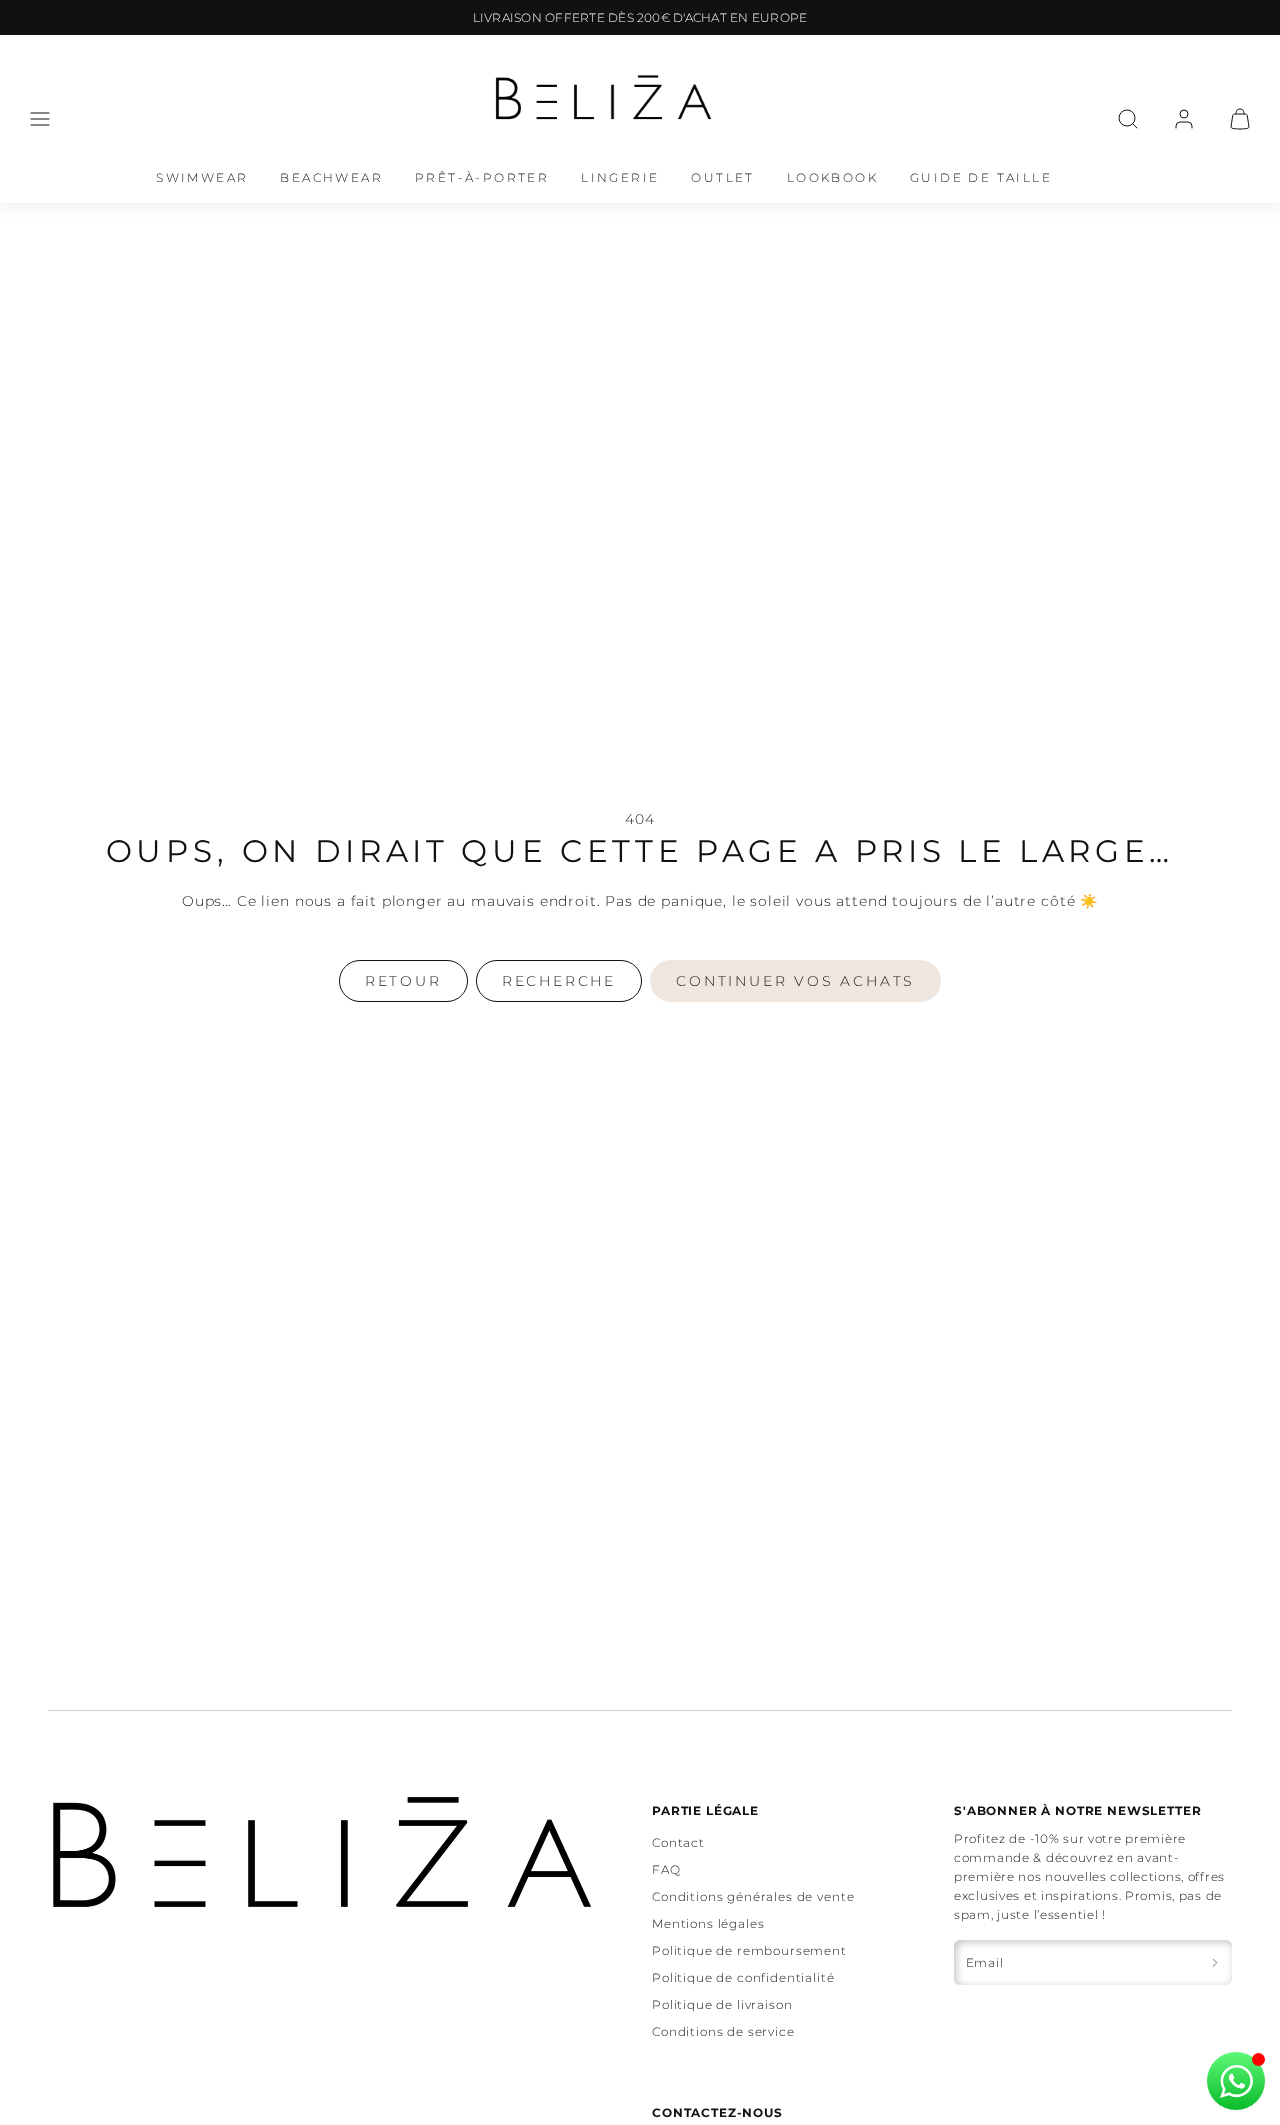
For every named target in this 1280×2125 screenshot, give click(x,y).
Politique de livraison (722, 2004)
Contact (678, 1842)
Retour (403, 981)
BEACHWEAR (331, 177)
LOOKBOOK (832, 177)
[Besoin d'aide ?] (1236, 2081)
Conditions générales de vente (753, 1896)
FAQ (666, 1869)
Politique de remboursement (749, 1950)
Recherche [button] (559, 981)
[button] (40, 119)
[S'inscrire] (1215, 1962)
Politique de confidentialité (743, 1977)
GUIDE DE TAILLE (981, 177)
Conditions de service (723, 2031)
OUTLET (722, 177)
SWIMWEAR (202, 177)
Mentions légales (708, 1923)
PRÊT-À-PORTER (482, 177)
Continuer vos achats (795, 981)
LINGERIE (620, 177)
